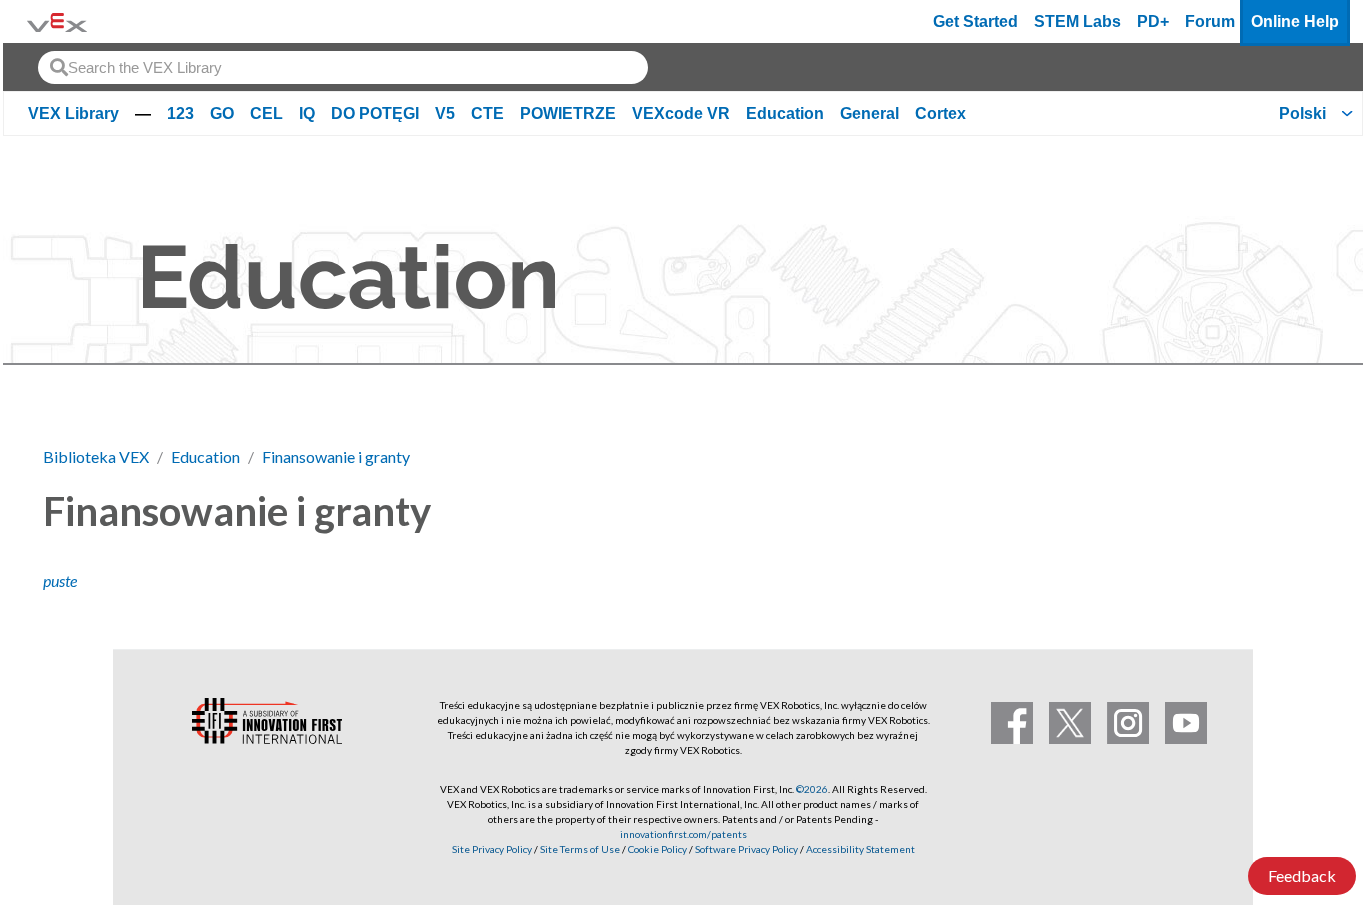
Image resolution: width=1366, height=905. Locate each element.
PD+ (1153, 21)
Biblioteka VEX (96, 456)
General (869, 113)
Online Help (1295, 21)
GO (222, 113)
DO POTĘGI (375, 113)
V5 (445, 113)
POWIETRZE (568, 113)
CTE (487, 113)
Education (785, 113)
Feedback (1302, 875)
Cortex (940, 113)
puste (60, 580)
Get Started (975, 21)
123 (180, 113)
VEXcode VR (681, 113)
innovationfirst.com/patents (683, 834)
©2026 (812, 789)
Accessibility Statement (860, 849)
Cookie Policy (657, 849)
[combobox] (343, 67)
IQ (307, 113)
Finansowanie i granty (336, 456)
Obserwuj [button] (1263, 507)
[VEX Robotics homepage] (57, 21)
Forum (1210, 21)
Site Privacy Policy (492, 849)
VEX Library (73, 113)
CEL (266, 113)
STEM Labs (1077, 21)
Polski (1302, 113)
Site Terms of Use (579, 849)
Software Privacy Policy (746, 849)
